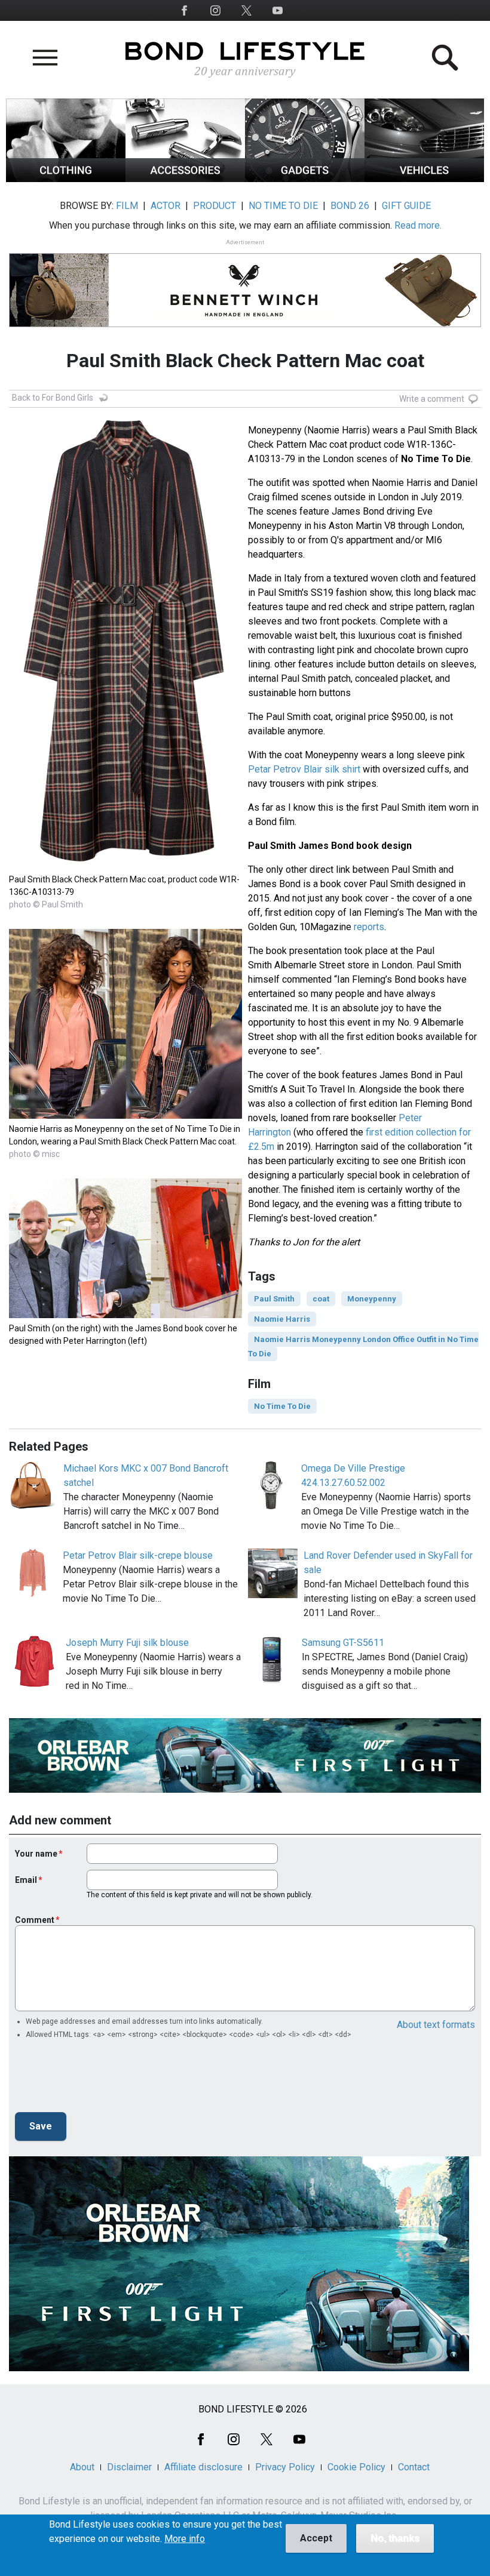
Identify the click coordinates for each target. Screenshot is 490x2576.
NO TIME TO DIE (283, 206)
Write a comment (432, 399)
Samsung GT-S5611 (343, 1643)
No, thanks (395, 2538)
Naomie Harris (282, 1319)
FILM (127, 206)
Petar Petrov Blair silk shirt (304, 769)
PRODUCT (215, 206)
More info (185, 2539)
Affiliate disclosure (203, 2467)
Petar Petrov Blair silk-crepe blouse (138, 1555)
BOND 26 (350, 206)
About (82, 2467)
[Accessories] (185, 179)
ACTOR (166, 206)
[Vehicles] (424, 179)
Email (26, 1880)
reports (369, 927)
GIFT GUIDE (406, 206)
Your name (36, 1854)
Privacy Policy (285, 2467)
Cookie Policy (356, 2467)
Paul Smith (274, 1299)
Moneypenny (372, 1299)
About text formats (436, 2025)
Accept (316, 2538)
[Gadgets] (305, 179)
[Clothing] (66, 179)
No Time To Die (282, 1406)
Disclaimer (129, 2467)
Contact (414, 2467)
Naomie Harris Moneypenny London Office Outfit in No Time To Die (363, 1347)
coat (321, 1299)
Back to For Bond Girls (53, 398)
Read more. (418, 225)
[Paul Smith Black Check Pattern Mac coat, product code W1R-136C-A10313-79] (125, 866)
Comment (35, 1920)
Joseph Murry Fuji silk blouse (127, 1643)
